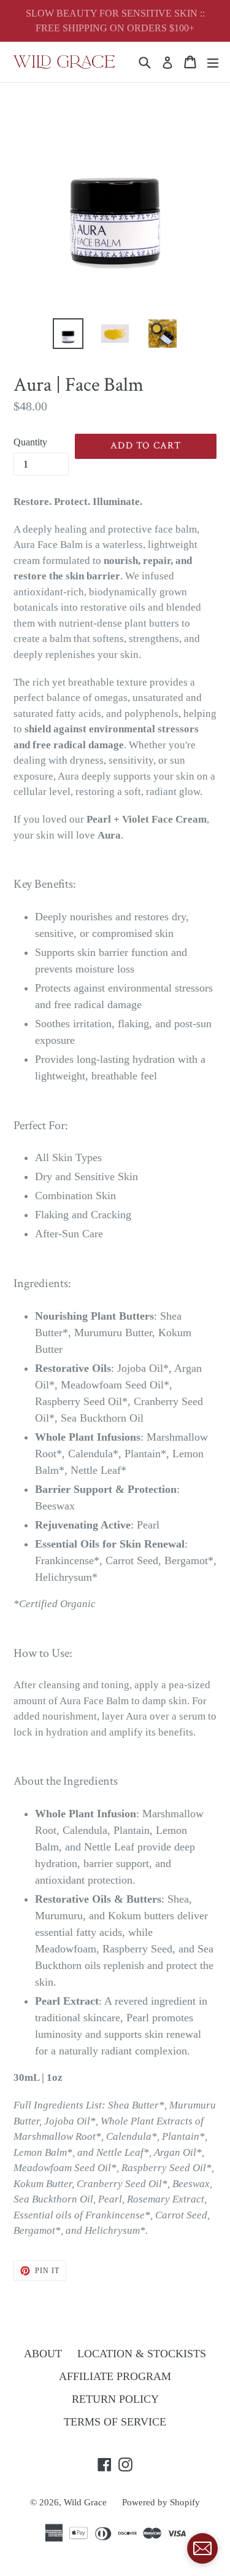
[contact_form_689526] (202, 2548)
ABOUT (43, 2354)
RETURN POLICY (115, 2399)
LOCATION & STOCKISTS (142, 2354)
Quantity (30, 442)
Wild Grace (85, 2502)
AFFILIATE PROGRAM (115, 2376)
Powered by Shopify (161, 2502)
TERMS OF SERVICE (115, 2422)
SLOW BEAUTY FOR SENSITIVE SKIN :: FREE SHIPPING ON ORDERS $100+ (115, 21)
